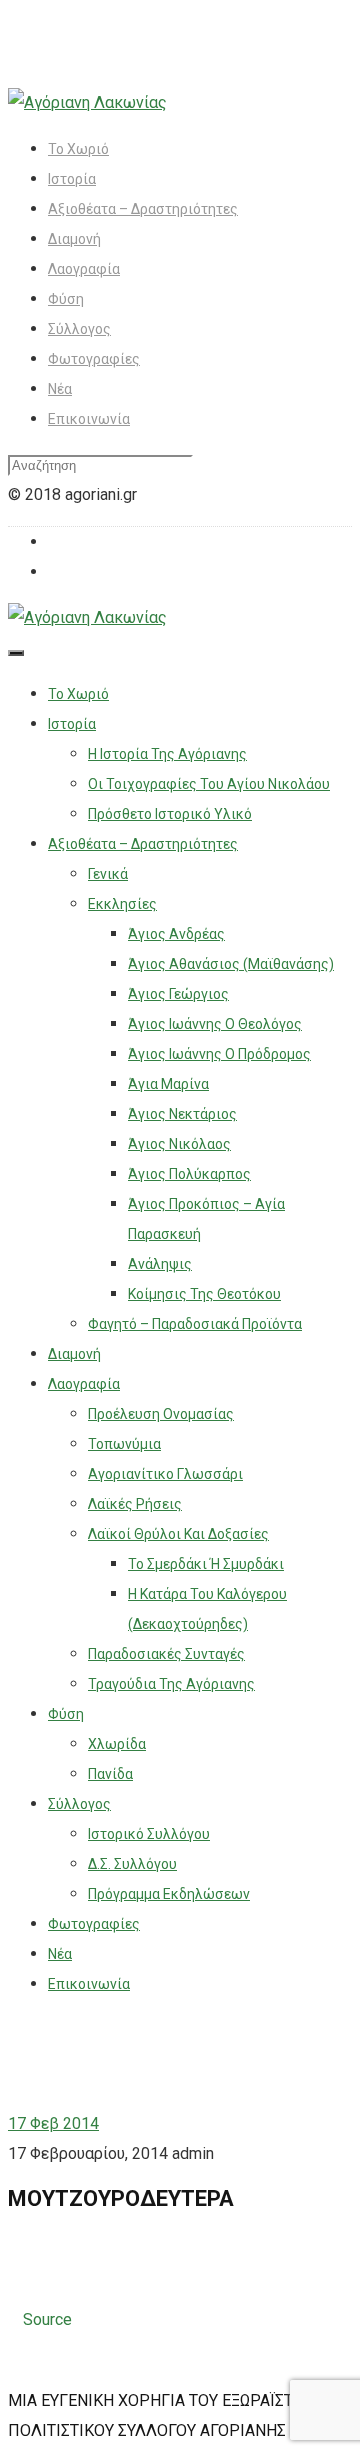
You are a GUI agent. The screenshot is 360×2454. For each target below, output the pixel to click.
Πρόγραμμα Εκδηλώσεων (169, 1894)
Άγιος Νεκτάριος (182, 1114)
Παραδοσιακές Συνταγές (166, 1654)
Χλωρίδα (117, 1744)
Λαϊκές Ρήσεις (135, 1504)
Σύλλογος (79, 329)
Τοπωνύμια (124, 1444)
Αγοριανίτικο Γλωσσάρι (165, 1474)
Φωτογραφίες (94, 359)
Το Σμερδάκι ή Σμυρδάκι (206, 1564)
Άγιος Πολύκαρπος (189, 1174)
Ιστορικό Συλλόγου (149, 1834)
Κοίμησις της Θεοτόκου (204, 1294)
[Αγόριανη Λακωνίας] (87, 102)
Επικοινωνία (89, 419)
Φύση (66, 299)
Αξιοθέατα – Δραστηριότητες (143, 209)
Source (47, 2319)
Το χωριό (78, 149)
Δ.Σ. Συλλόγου (132, 1864)
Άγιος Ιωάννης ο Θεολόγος (215, 1024)
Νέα (60, 389)
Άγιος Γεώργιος (178, 994)
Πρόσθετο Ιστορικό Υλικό (170, 814)
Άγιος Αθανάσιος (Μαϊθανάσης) (231, 964)
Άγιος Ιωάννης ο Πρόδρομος (219, 1054)
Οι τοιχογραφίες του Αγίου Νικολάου (209, 784)
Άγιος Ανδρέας (176, 934)
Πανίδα (110, 1774)
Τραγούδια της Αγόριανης (171, 1684)
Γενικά (108, 874)
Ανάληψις (160, 1264)
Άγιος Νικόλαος (179, 1144)
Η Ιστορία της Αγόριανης (167, 754)
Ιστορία (72, 179)
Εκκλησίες (122, 904)
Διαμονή (74, 239)
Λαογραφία (84, 269)
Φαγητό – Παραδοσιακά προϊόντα (195, 1324)
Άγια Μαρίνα (168, 1084)
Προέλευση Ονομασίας (161, 1414)
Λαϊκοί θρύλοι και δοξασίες (178, 1534)
